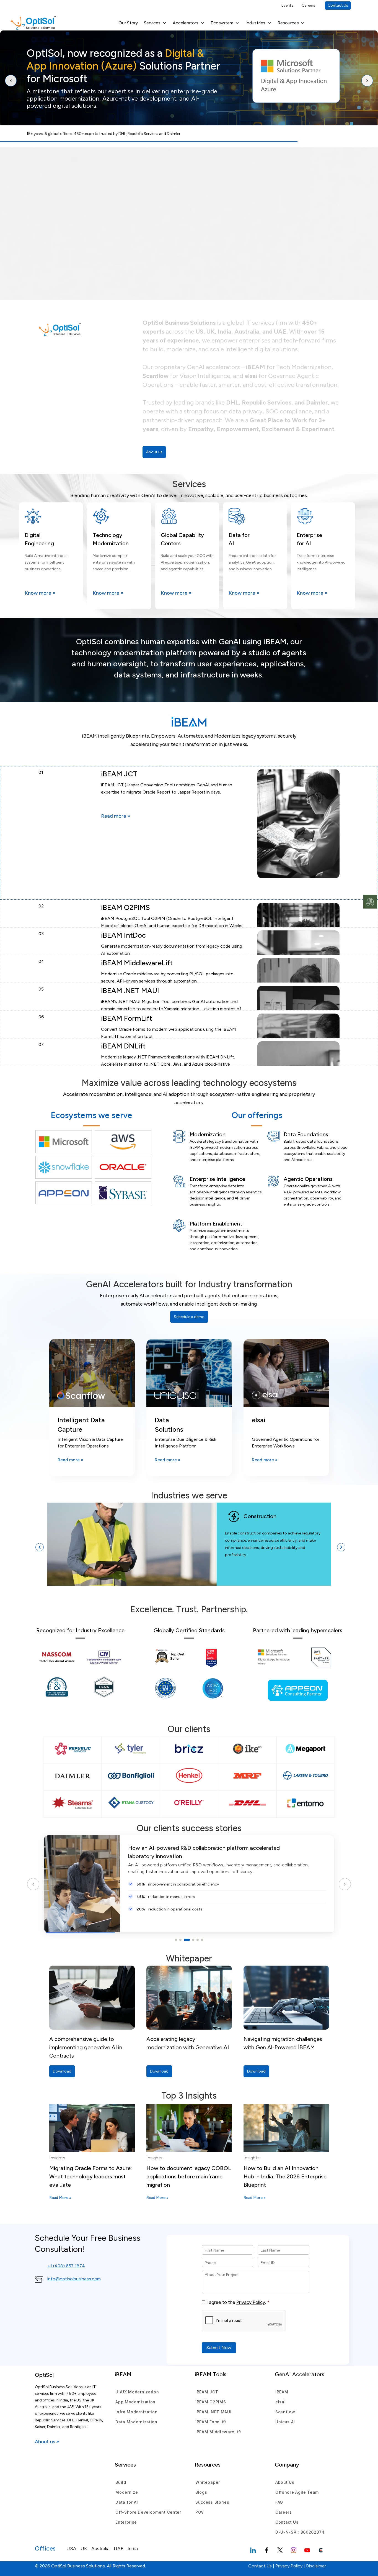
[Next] (367, 81)
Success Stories (212, 2502)
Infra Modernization (136, 2412)
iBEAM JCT (207, 2392)
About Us (285, 2482)
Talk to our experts (57, 109)
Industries (255, 23)
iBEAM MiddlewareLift (218, 2432)
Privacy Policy (251, 2302)
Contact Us (338, 5)
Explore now (99, 109)
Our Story (128, 23)
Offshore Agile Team (297, 2492)
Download (62, 2071)
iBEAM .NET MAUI (213, 2412)
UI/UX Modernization (137, 2392)
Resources (288, 23)
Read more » (116, 816)
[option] (189, 1547)
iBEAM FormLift (211, 2422)
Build (121, 2482)
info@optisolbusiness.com (74, 2279)
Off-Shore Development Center (148, 2512)
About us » (47, 2442)
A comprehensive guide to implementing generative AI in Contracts (86, 2047)
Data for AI (127, 2502)
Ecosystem (222, 23)
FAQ (279, 2502)
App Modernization (135, 2402)
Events (287, 5)
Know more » (40, 593)
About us (154, 452)
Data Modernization (136, 2422)
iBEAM (282, 2392)
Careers (308, 5)
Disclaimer (316, 2566)
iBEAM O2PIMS (211, 2402)
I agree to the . (236, 2302)
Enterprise (126, 2522)
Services (152, 23)
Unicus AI (285, 2422)
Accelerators (186, 23)
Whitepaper (208, 2482)
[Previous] (11, 81)
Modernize (127, 2492)
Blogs (201, 2492)
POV (200, 2512)
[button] (40, 1547)
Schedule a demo (189, 1317)
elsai (281, 2402)
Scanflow (285, 2412)
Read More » (60, 2198)
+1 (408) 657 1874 (66, 2266)
